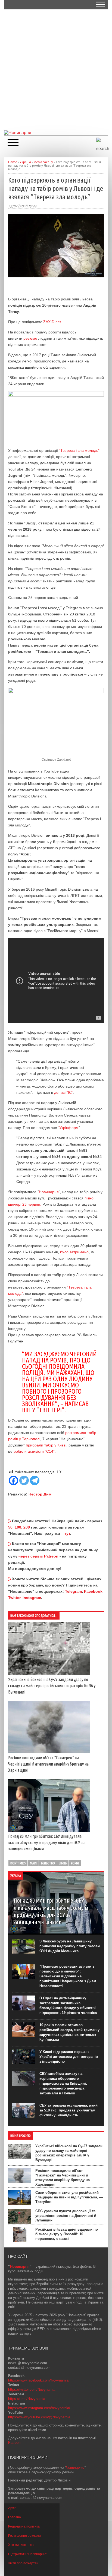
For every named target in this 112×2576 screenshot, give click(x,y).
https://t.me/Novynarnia (27, 2399)
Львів (63, 1863)
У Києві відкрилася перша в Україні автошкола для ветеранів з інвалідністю (69, 2057)
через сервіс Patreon (38, 1556)
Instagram (32, 1598)
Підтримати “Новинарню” (28, 2554)
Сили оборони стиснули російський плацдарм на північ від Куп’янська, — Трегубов (69, 2197)
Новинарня (49, 1192)
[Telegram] (35, 1480)
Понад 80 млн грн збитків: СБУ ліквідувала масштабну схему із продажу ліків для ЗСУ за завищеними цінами (46, 1842)
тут (67, 1533)
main (33, 1863)
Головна (15, 2517)
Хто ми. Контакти (21, 2545)
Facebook (93, 1591)
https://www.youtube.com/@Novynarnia (39, 2417)
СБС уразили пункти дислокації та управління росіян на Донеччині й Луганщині (66, 2216)
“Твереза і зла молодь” (79, 450)
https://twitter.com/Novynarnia (32, 2390)
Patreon (14, 2443)
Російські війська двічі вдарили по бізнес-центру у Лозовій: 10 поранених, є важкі (67, 2234)
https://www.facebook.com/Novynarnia (38, 2380)
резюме (30, 338)
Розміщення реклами (24, 2536)
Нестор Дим (40, 1494)
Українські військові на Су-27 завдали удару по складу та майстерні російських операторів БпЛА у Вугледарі (52, 1686)
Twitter (14, 1598)
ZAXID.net (52, 322)
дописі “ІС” (64, 1092)
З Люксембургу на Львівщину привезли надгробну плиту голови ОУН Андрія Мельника (70, 1946)
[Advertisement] (56, 69)
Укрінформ (69, 1128)
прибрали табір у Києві (46, 1445)
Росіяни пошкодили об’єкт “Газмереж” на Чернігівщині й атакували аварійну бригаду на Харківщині (48, 1764)
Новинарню (75, 2468)
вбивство (48, 1863)
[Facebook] (13, 1480)
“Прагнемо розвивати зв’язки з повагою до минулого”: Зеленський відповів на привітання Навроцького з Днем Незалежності (68, 1976)
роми (75, 1863)
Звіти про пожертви (23, 2563)
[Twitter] (24, 1480)
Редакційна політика (24, 2526)
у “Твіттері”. (49, 1410)
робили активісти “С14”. (35, 1451)
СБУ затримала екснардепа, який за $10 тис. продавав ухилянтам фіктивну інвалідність (69, 2110)
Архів (12, 2508)
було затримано (74, 1252)
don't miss (18, 1863)
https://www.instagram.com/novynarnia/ (39, 2408)
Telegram (73, 1591)
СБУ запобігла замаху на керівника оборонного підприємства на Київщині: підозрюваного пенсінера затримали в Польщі (63, 2083)
